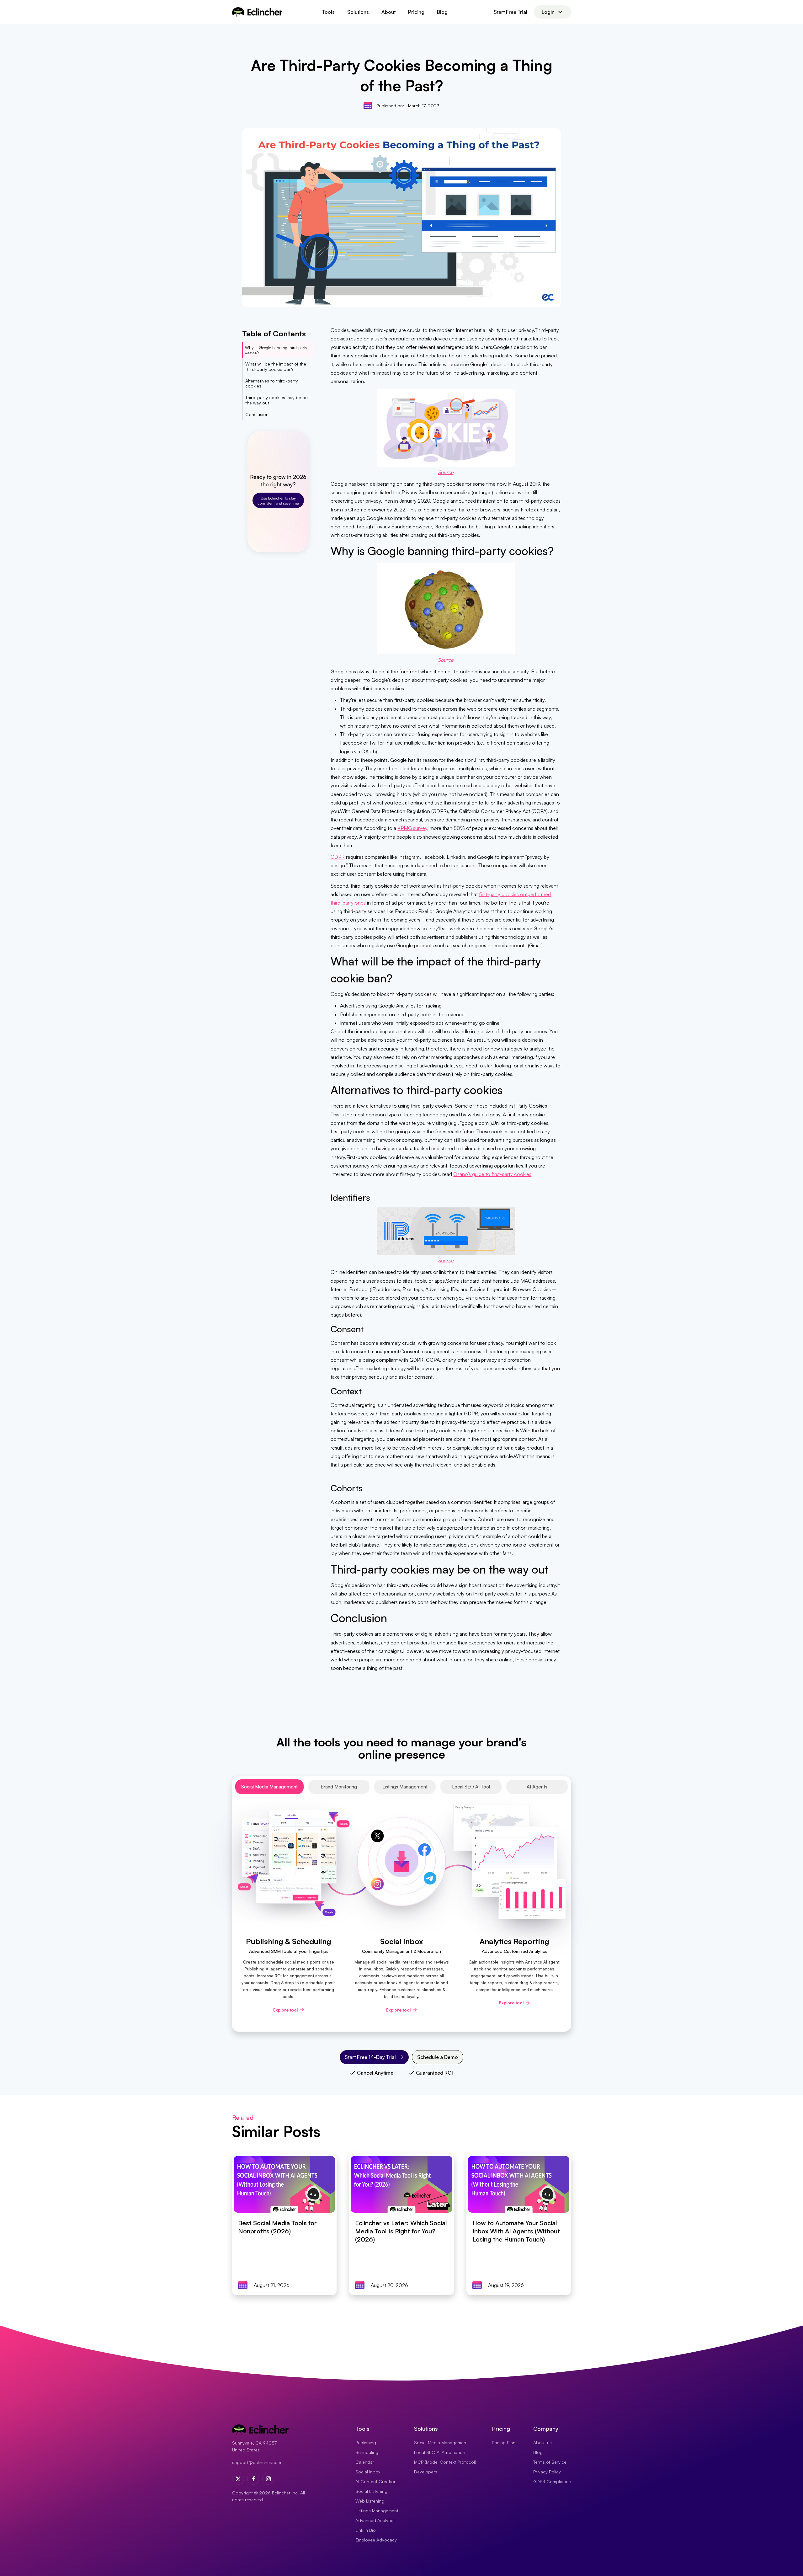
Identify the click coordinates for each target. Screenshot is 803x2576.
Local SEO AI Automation (440, 2452)
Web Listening (370, 2501)
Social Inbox (368, 2472)
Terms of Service (550, 2462)
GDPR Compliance (552, 2481)
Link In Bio (366, 2530)
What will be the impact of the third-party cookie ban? (276, 366)
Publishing (366, 2442)
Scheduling (367, 2452)
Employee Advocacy (376, 2540)
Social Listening (371, 2491)
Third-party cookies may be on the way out (277, 400)
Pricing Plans (505, 2442)
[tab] (269, 1787)
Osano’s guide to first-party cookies (492, 1174)
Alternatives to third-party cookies (272, 383)
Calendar (365, 2462)
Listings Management (377, 2511)
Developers (426, 2472)
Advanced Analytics (375, 2520)
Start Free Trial (511, 12)
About (388, 12)
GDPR (338, 857)
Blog (442, 12)
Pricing (416, 12)
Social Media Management (441, 2442)
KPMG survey (412, 828)
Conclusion (257, 414)
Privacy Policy (547, 2472)
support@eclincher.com (257, 2462)
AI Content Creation (376, 2481)
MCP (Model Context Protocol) (445, 2462)
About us (542, 2442)
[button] (328, 12)
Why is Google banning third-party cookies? (276, 350)
